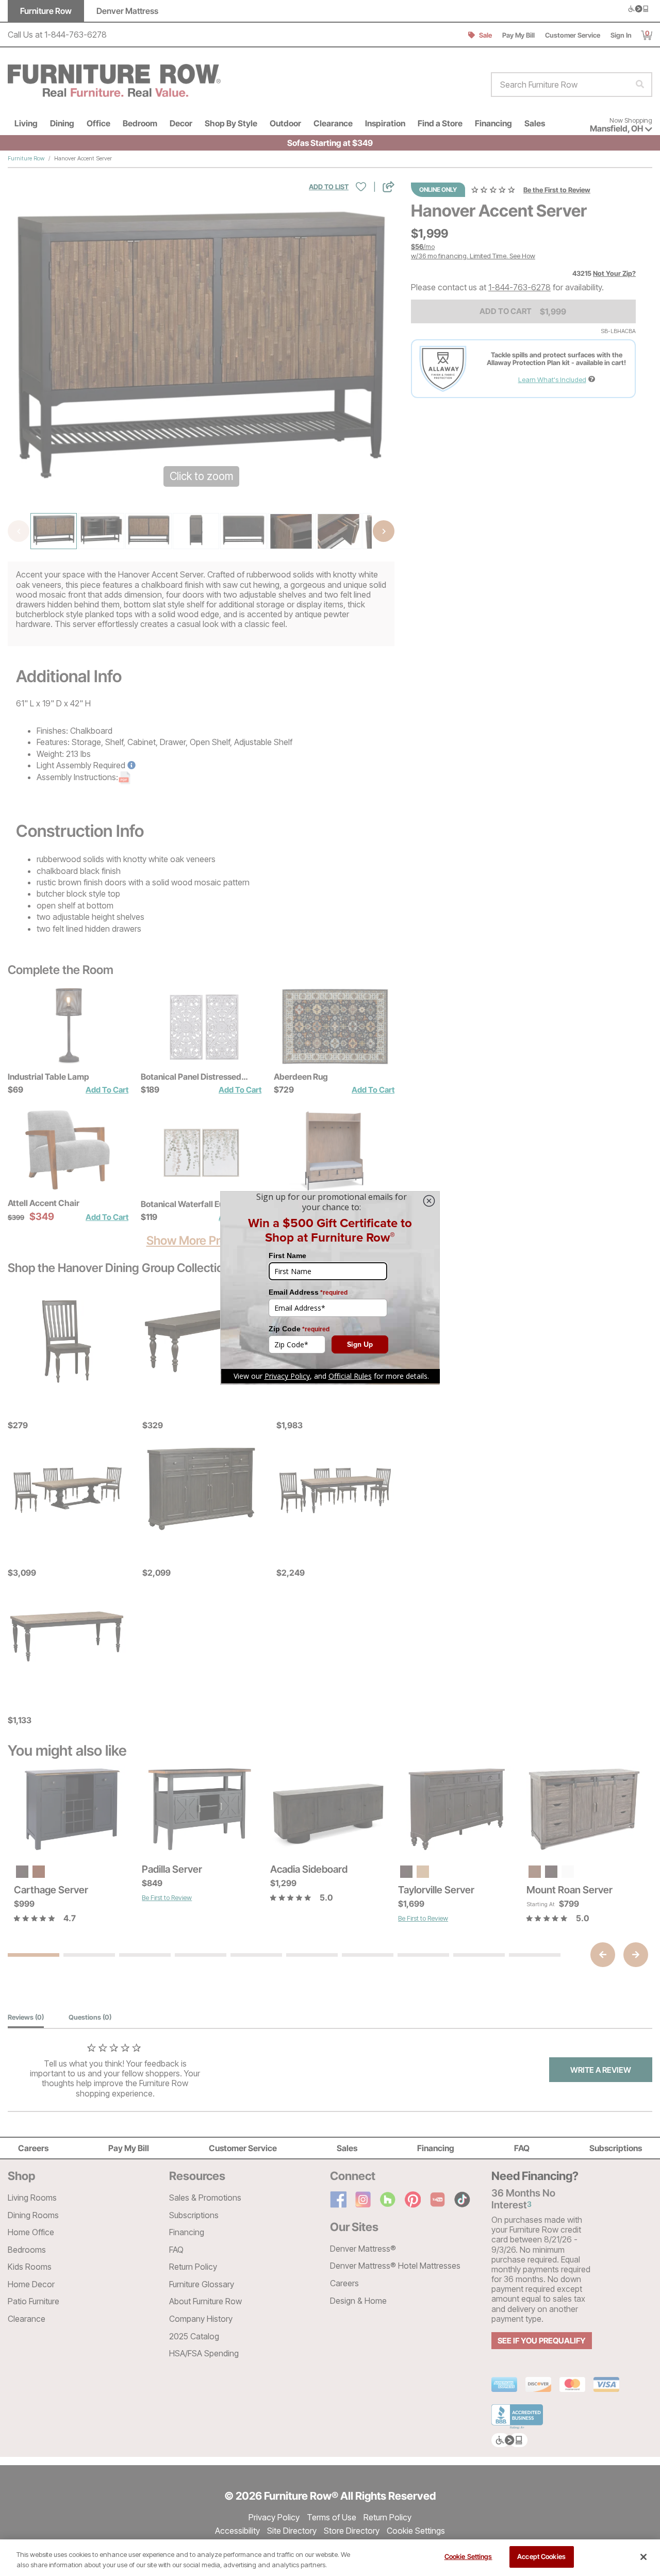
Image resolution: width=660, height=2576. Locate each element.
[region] (330, 2558)
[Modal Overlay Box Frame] (330, 1288)
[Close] (643, 2557)
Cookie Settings (468, 2556)
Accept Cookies (541, 2556)
